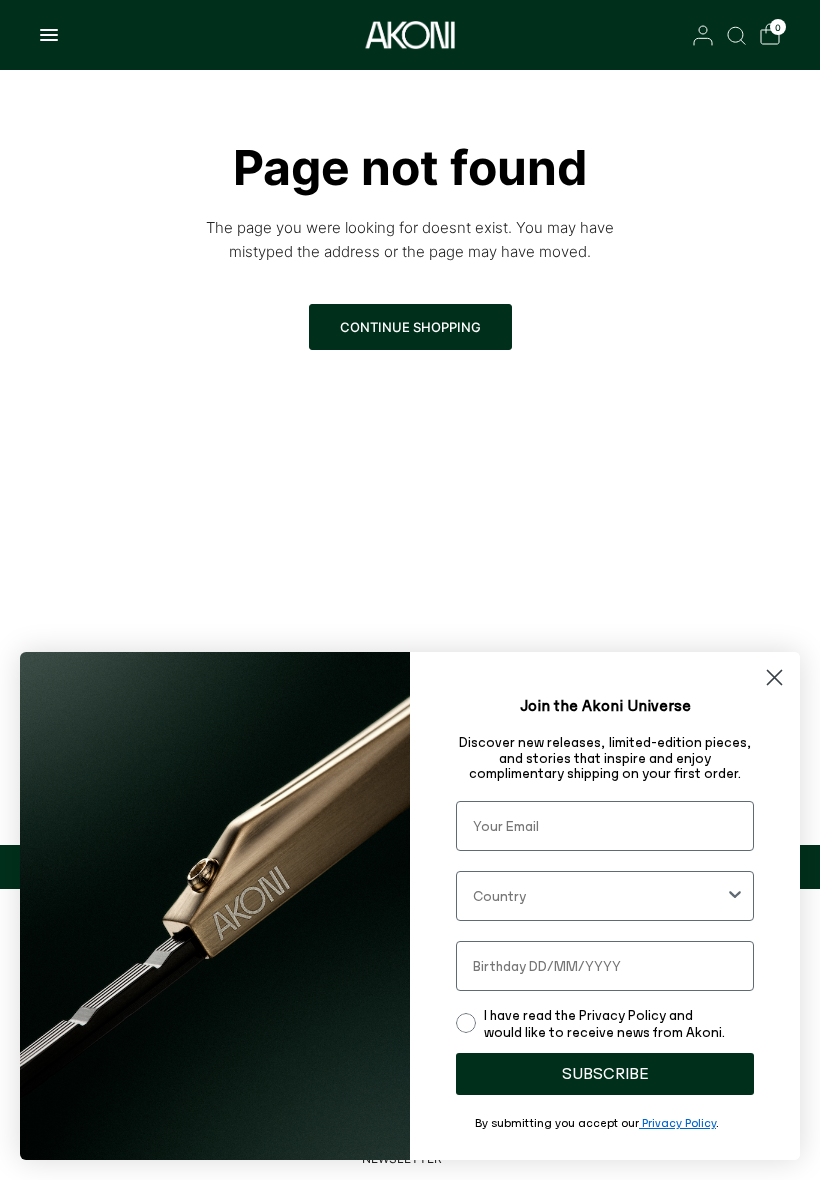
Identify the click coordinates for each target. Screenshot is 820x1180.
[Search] (736, 35)
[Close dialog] (774, 677)
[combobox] (599, 896)
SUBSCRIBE (605, 1073)
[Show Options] (735, 896)
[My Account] (703, 35)
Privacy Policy (677, 1123)
